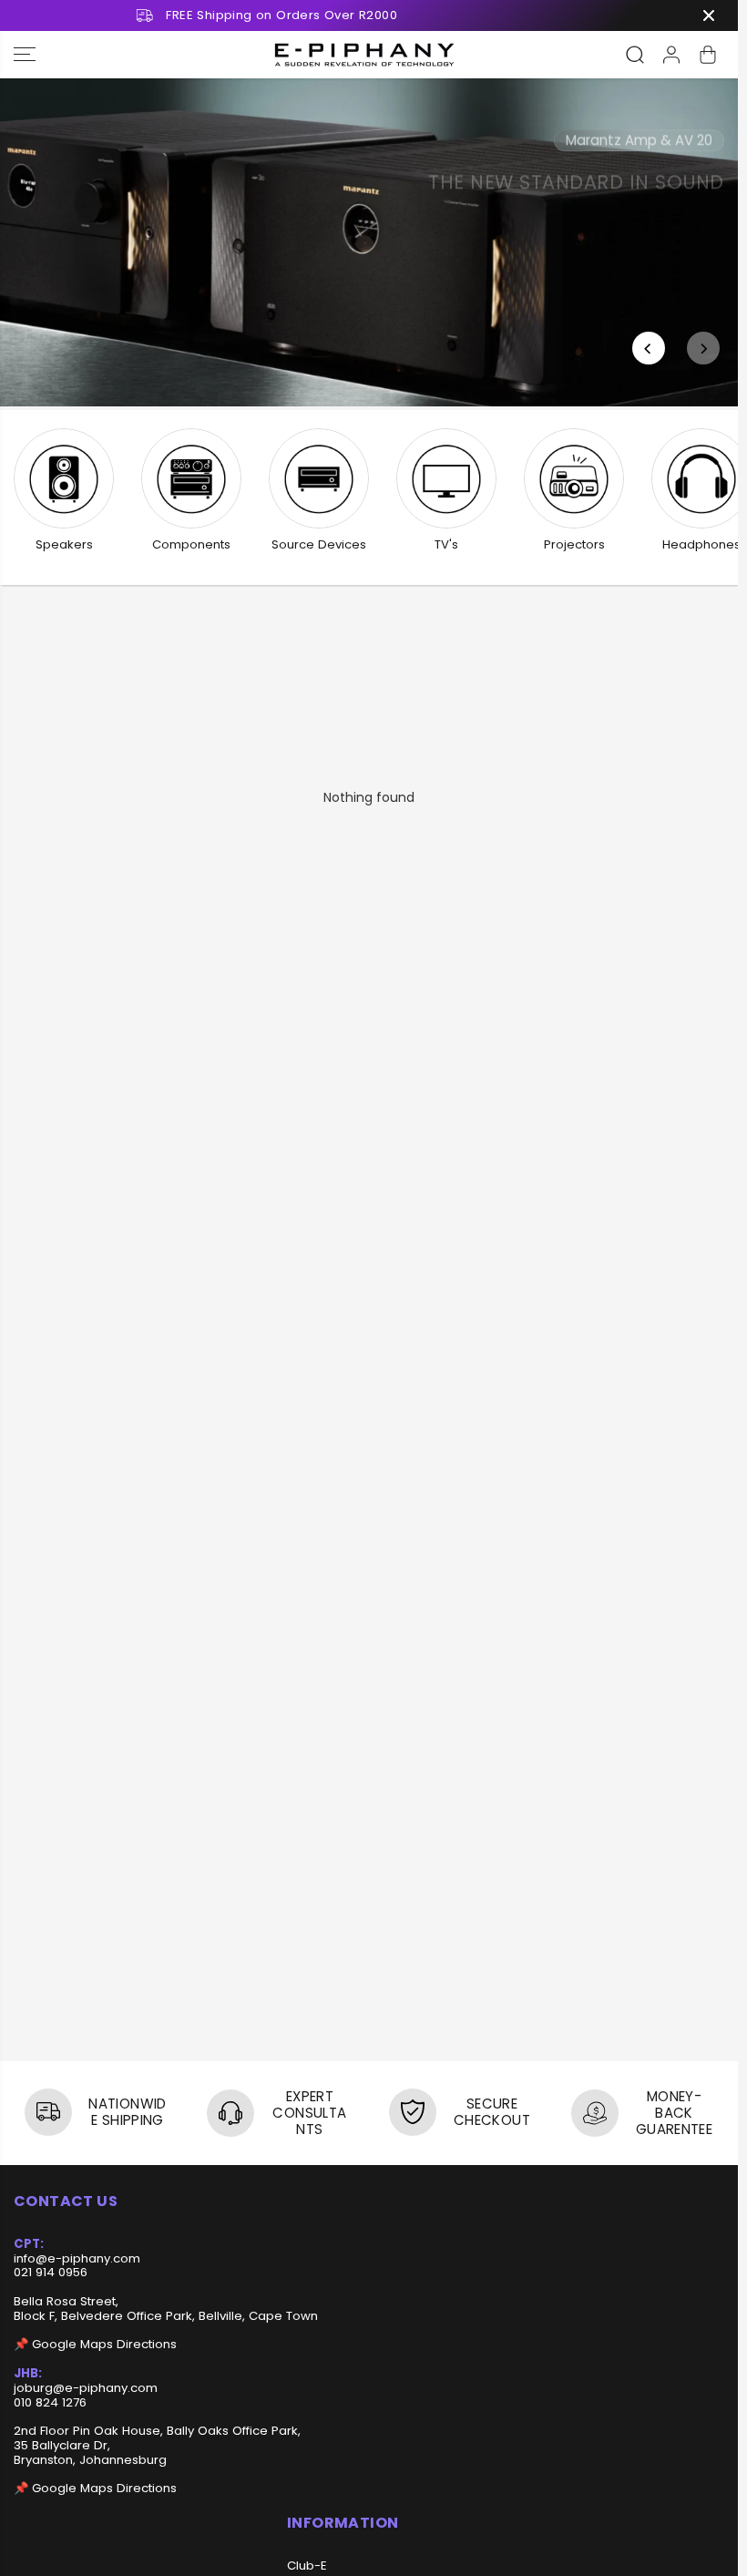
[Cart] (708, 55)
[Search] (635, 55)
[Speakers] (64, 478)
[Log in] (671, 55)
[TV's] (446, 478)
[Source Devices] (319, 478)
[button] (25, 55)
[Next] (703, 348)
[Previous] (649, 348)
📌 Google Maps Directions (95, 2344)
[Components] (191, 478)
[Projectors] (574, 478)
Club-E (307, 2566)
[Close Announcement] (709, 15)
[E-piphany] (364, 55)
